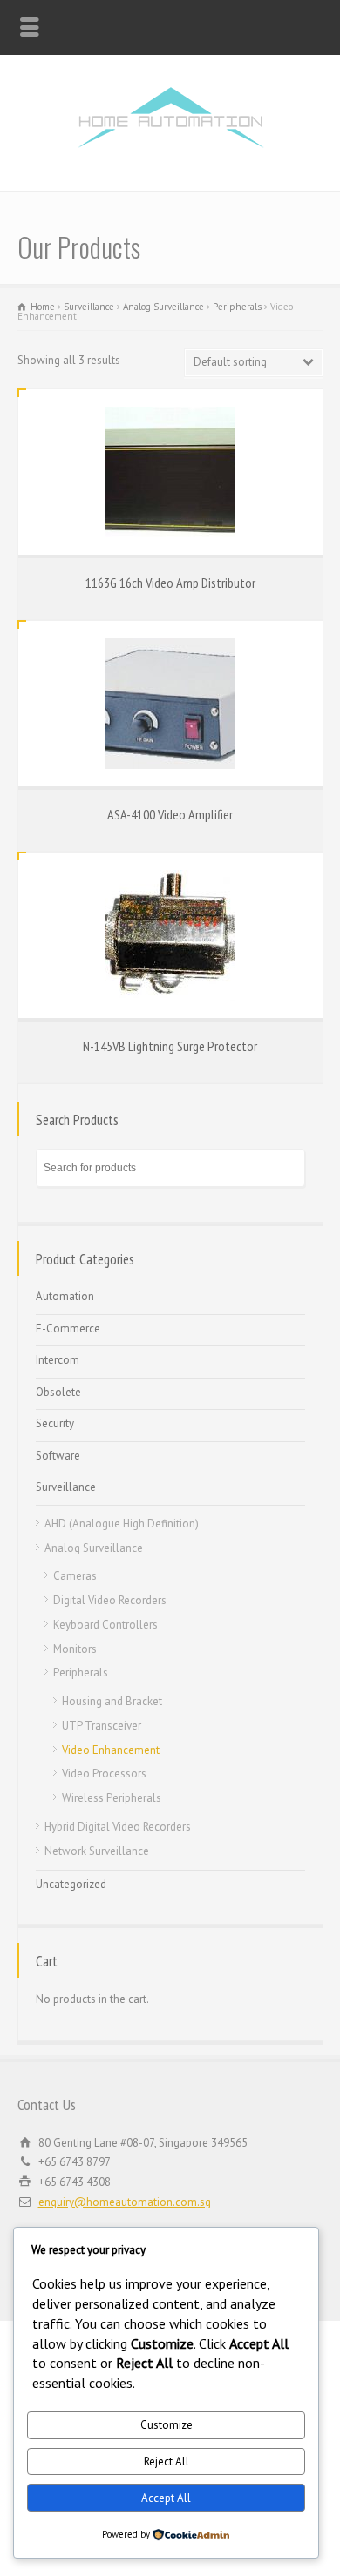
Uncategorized (71, 1884)
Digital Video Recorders (110, 1600)
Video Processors (104, 1774)
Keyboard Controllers (105, 1625)
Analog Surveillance (163, 307)
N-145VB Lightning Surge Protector (170, 1046)
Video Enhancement (111, 1750)
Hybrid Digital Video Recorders (118, 1827)
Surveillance (89, 307)
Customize (167, 2425)
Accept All (166, 2498)
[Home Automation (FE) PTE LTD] (170, 154)
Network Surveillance (97, 1851)
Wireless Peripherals (112, 1798)
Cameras (75, 1576)
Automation (65, 1296)
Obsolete (58, 1392)
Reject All (167, 2461)
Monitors (75, 1649)
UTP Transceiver (102, 1726)
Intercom (58, 1360)
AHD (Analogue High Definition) (122, 1524)
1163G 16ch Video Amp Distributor (170, 583)
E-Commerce (68, 1328)
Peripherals (237, 307)
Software (58, 1456)
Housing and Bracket (112, 1701)
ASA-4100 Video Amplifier (170, 814)
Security (55, 1423)
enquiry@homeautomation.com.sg (125, 2202)
